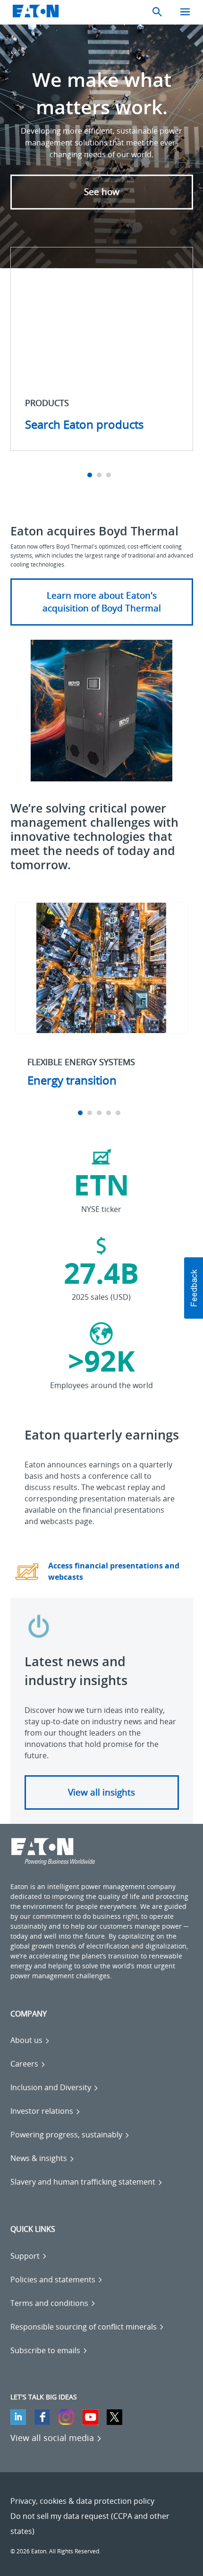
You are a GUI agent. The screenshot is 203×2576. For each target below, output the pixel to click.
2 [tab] (100, 475)
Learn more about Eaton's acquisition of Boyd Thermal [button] (102, 602)
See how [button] (102, 192)
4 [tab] (110, 1113)
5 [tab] (119, 1113)
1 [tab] (91, 475)
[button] (194, 1288)
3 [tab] (110, 475)
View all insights (101, 1792)
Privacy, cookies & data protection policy (82, 2501)
